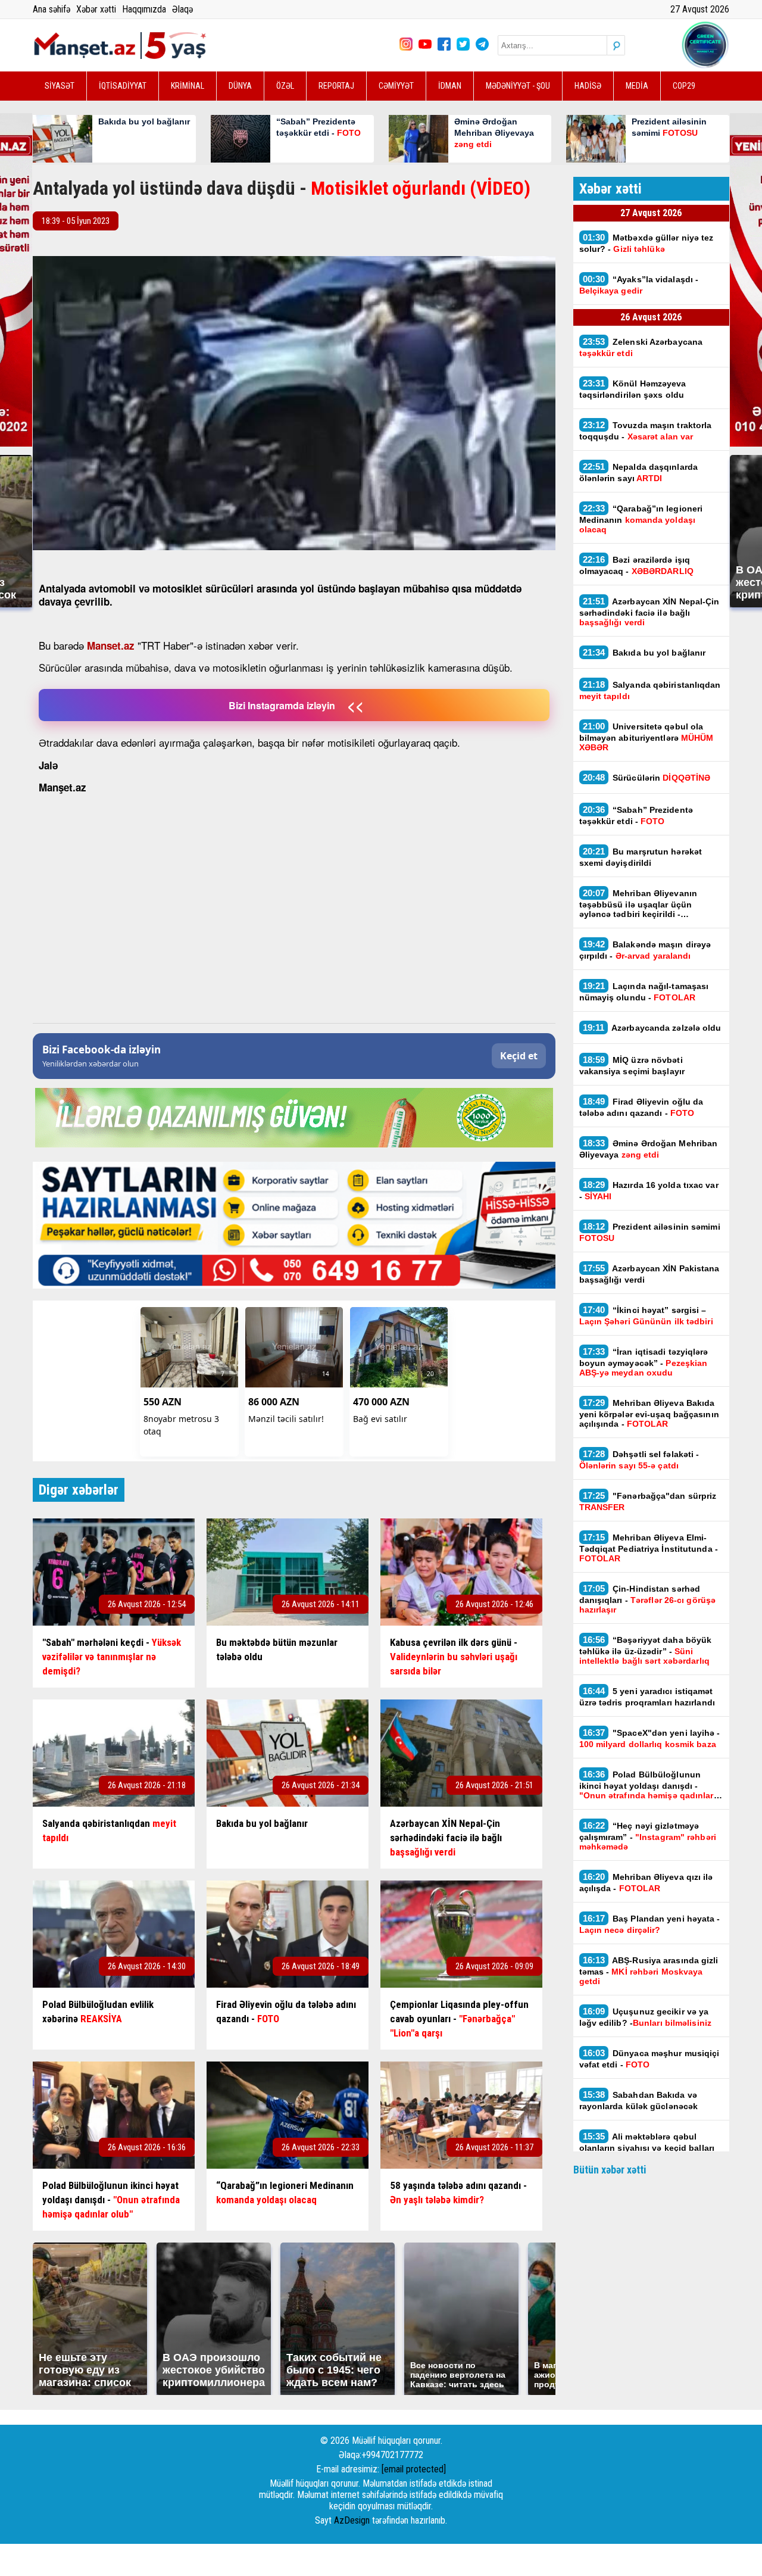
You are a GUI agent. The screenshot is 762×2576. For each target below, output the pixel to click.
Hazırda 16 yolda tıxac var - (649, 1190)
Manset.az (111, 645)
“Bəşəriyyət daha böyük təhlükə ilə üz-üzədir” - (646, 1650)
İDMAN (450, 86)
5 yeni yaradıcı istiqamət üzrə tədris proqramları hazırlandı (647, 1696)
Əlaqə (182, 9)
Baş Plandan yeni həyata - (650, 1924)
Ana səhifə (51, 9)
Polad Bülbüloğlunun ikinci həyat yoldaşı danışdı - (647, 1785)
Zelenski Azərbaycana (641, 347)
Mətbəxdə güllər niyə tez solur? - (647, 243)
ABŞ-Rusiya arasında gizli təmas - (649, 1970)
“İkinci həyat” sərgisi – (646, 1315)
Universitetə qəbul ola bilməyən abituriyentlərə (647, 737)
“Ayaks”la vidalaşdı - (639, 285)
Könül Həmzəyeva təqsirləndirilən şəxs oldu (633, 389)
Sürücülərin (647, 777)
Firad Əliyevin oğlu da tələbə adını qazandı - (641, 1107)
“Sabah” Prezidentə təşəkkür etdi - (636, 815)
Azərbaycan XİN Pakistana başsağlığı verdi (649, 1274)
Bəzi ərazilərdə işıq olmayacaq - (636, 565)
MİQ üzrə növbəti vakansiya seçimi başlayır (632, 1065)
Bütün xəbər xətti (610, 2170)
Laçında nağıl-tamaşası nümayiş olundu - (644, 991)
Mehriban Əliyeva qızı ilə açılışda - (646, 1882)
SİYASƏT (60, 86)
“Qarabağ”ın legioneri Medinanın (641, 519)
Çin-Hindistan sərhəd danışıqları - (648, 1599)
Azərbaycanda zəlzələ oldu (652, 1027)
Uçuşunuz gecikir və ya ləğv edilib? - (645, 2017)
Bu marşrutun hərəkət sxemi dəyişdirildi (641, 857)
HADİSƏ (588, 86)
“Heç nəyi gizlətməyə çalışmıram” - (648, 1836)
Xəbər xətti (96, 9)
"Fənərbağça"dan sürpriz (648, 1501)
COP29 (684, 86)
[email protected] (414, 2469)
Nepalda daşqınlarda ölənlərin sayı (639, 472)
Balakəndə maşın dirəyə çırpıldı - (645, 950)
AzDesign (352, 2520)
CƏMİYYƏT (396, 86)
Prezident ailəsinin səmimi (650, 1232)
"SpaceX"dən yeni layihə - (650, 1738)
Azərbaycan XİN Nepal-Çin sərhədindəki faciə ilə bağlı (649, 612)
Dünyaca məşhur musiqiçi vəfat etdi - (649, 2059)
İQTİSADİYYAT (123, 86)
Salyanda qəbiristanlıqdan (650, 690)
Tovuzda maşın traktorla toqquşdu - (646, 431)
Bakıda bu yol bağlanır (646, 652)
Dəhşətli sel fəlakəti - (639, 1459)
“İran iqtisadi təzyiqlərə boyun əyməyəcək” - (644, 1362)
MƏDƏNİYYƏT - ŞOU (518, 86)
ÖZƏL (285, 86)
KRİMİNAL (188, 86)
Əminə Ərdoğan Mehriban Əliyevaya (649, 1149)
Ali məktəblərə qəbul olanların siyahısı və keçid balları (647, 2147)
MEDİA (637, 86)
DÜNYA (240, 86)
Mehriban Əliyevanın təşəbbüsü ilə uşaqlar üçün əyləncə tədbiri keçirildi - (638, 903)
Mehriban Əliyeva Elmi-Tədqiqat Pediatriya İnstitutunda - (649, 1548)
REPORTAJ (336, 86)
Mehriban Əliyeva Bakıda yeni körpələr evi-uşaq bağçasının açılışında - (649, 1413)
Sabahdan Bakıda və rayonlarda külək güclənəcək (639, 2100)
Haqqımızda (144, 9)
